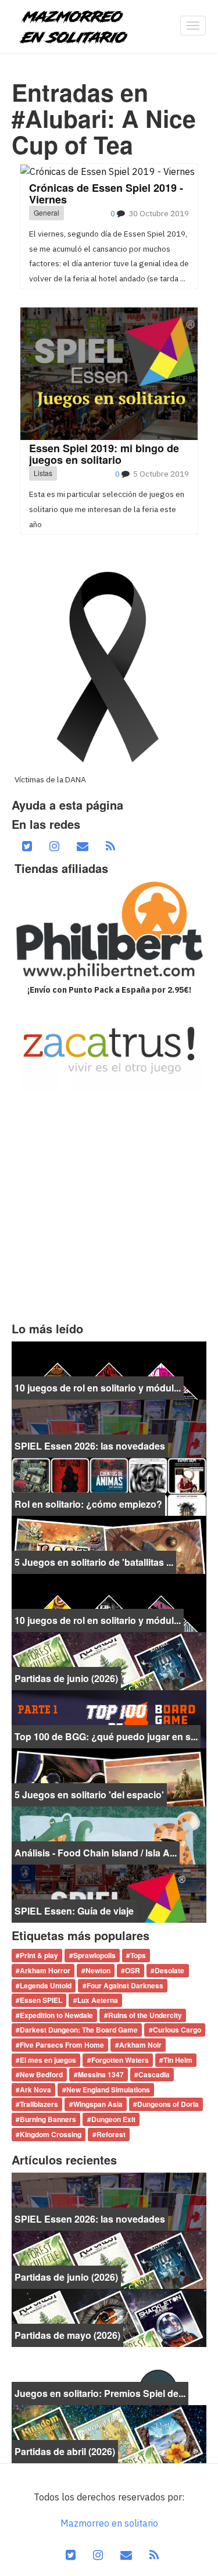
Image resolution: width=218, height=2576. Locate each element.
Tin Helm (178, 2060)
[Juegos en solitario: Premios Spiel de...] (109, 2375)
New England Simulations (108, 2090)
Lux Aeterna (98, 2001)
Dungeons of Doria (168, 2105)
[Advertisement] (109, 1207)
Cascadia (154, 2075)
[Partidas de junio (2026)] (109, 1660)
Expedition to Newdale (56, 2015)
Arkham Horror (45, 1970)
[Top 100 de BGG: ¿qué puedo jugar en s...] (109, 1718)
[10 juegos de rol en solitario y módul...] (109, 1369)
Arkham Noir (140, 2045)
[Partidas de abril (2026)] (109, 2433)
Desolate (169, 1970)
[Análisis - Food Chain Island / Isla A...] (109, 1834)
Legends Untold (46, 1985)
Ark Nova (35, 2090)
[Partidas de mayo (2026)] (109, 2317)
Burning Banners (48, 2119)
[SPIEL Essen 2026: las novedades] (109, 1427)
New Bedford (41, 2075)
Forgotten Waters (120, 2060)
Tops (138, 1956)
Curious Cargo (177, 2030)
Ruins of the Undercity (145, 2015)
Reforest (111, 2134)
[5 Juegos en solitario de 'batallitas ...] (109, 1544)
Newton (98, 1970)
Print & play (39, 1956)
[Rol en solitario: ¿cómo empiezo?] (109, 1486)
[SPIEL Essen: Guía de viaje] (109, 1892)
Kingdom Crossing (51, 2134)
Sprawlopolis (94, 1956)
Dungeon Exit (113, 2119)
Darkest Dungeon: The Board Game (79, 2030)
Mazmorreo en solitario (109, 2523)
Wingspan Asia (98, 2105)
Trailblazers (39, 2105)
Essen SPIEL (41, 2001)
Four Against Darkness (125, 1985)
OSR (133, 1970)
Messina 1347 (101, 2075)
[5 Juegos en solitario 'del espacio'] (109, 1776)
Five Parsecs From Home (62, 2045)
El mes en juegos (48, 2060)
